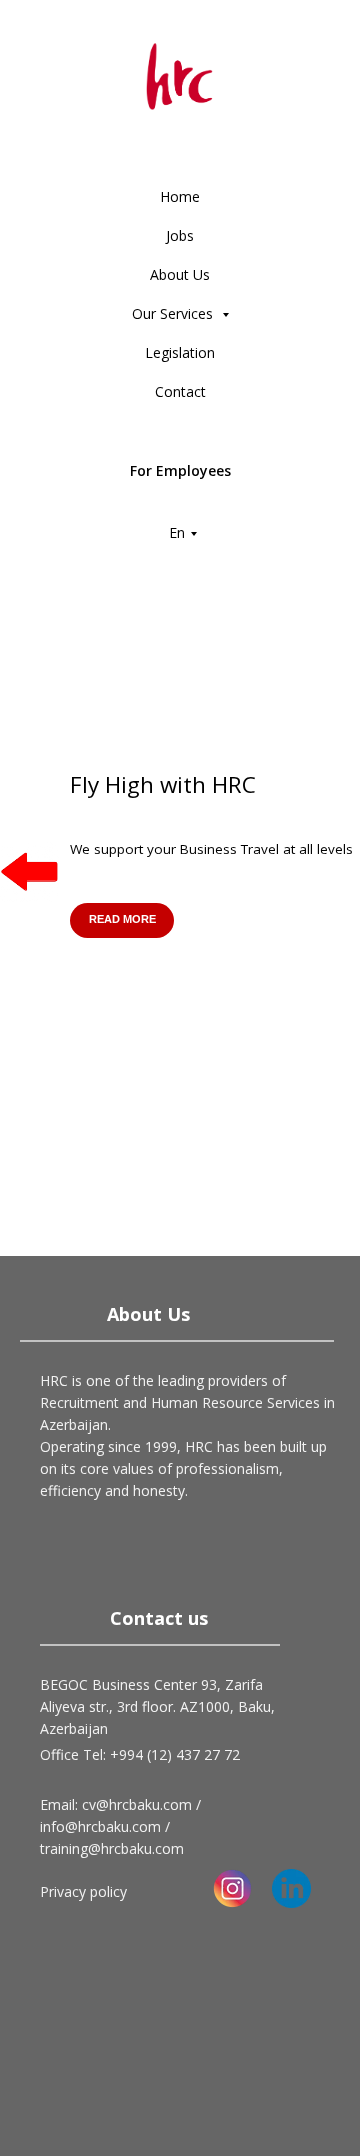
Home (180, 196)
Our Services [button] (174, 313)
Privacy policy (83, 1891)
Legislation (180, 352)
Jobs (180, 235)
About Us (180, 274)
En (177, 532)
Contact (180, 391)
